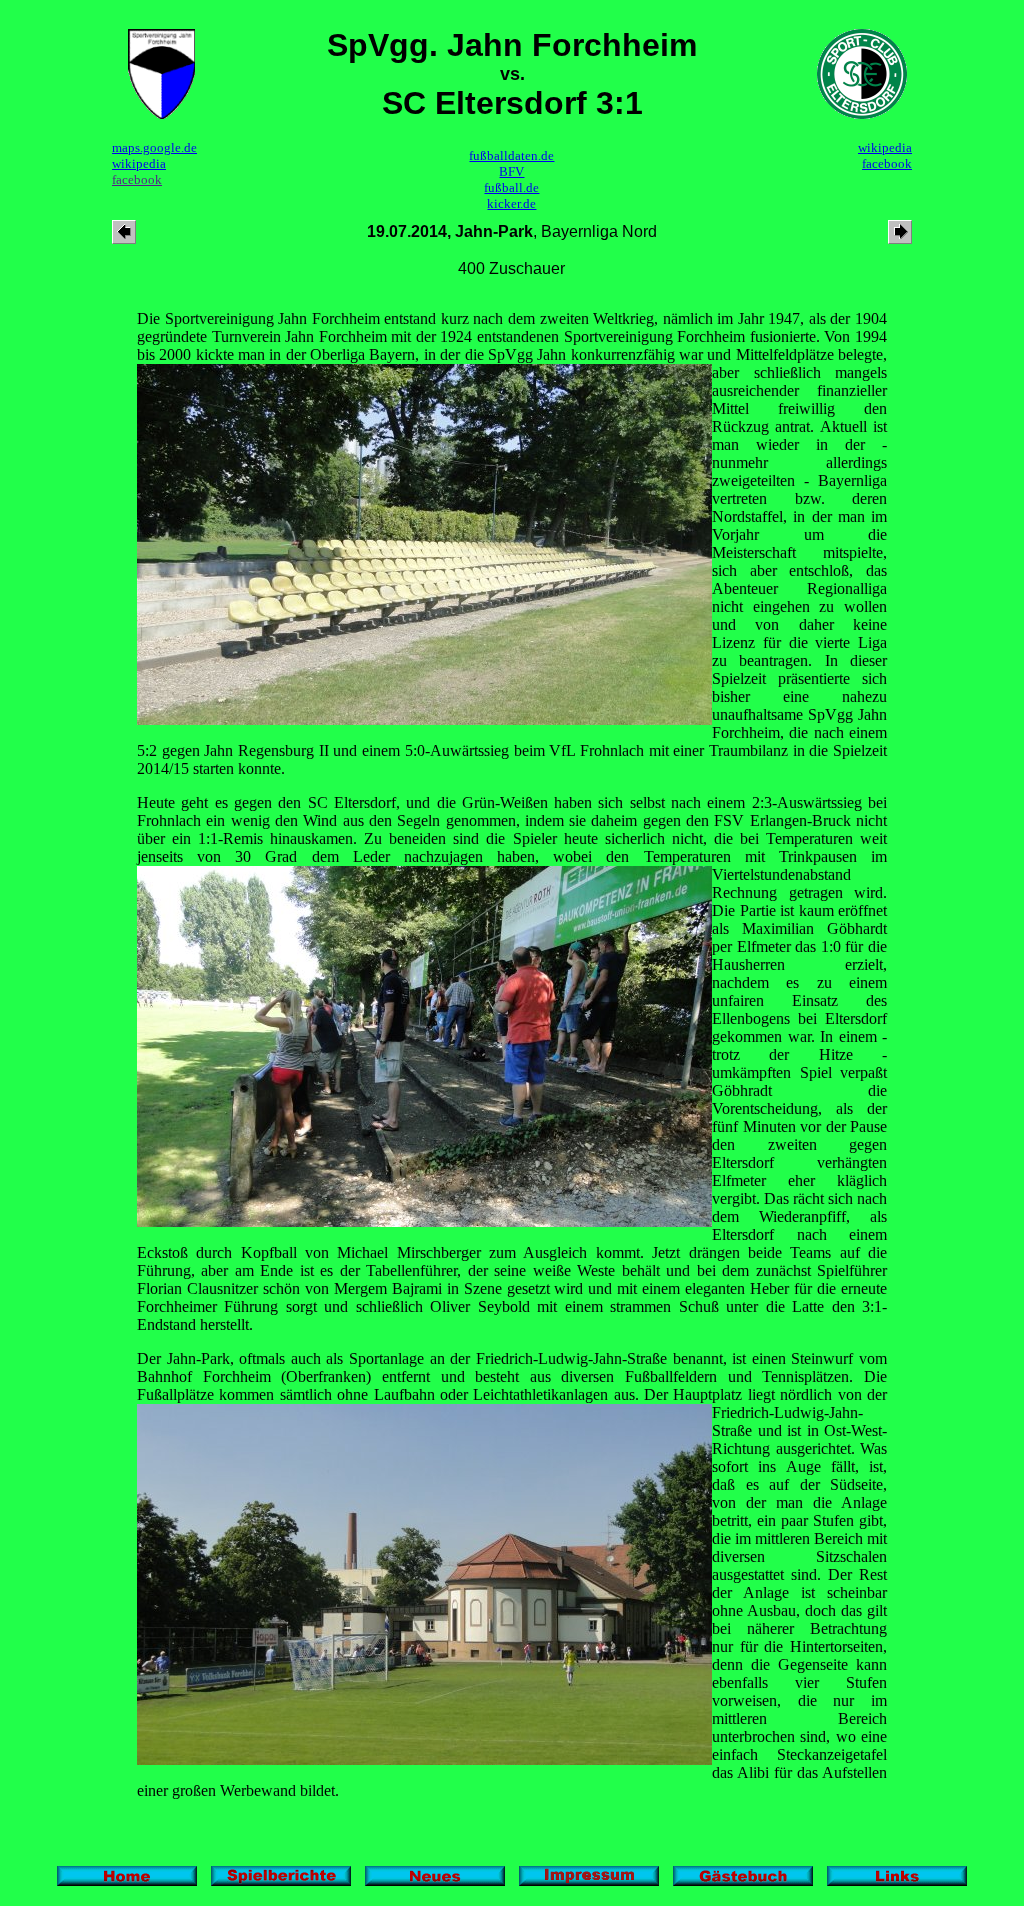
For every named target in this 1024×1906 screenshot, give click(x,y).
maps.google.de (154, 147)
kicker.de (511, 203)
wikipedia (139, 163)
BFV (511, 171)
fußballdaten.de (511, 155)
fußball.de (511, 187)
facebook (137, 179)
